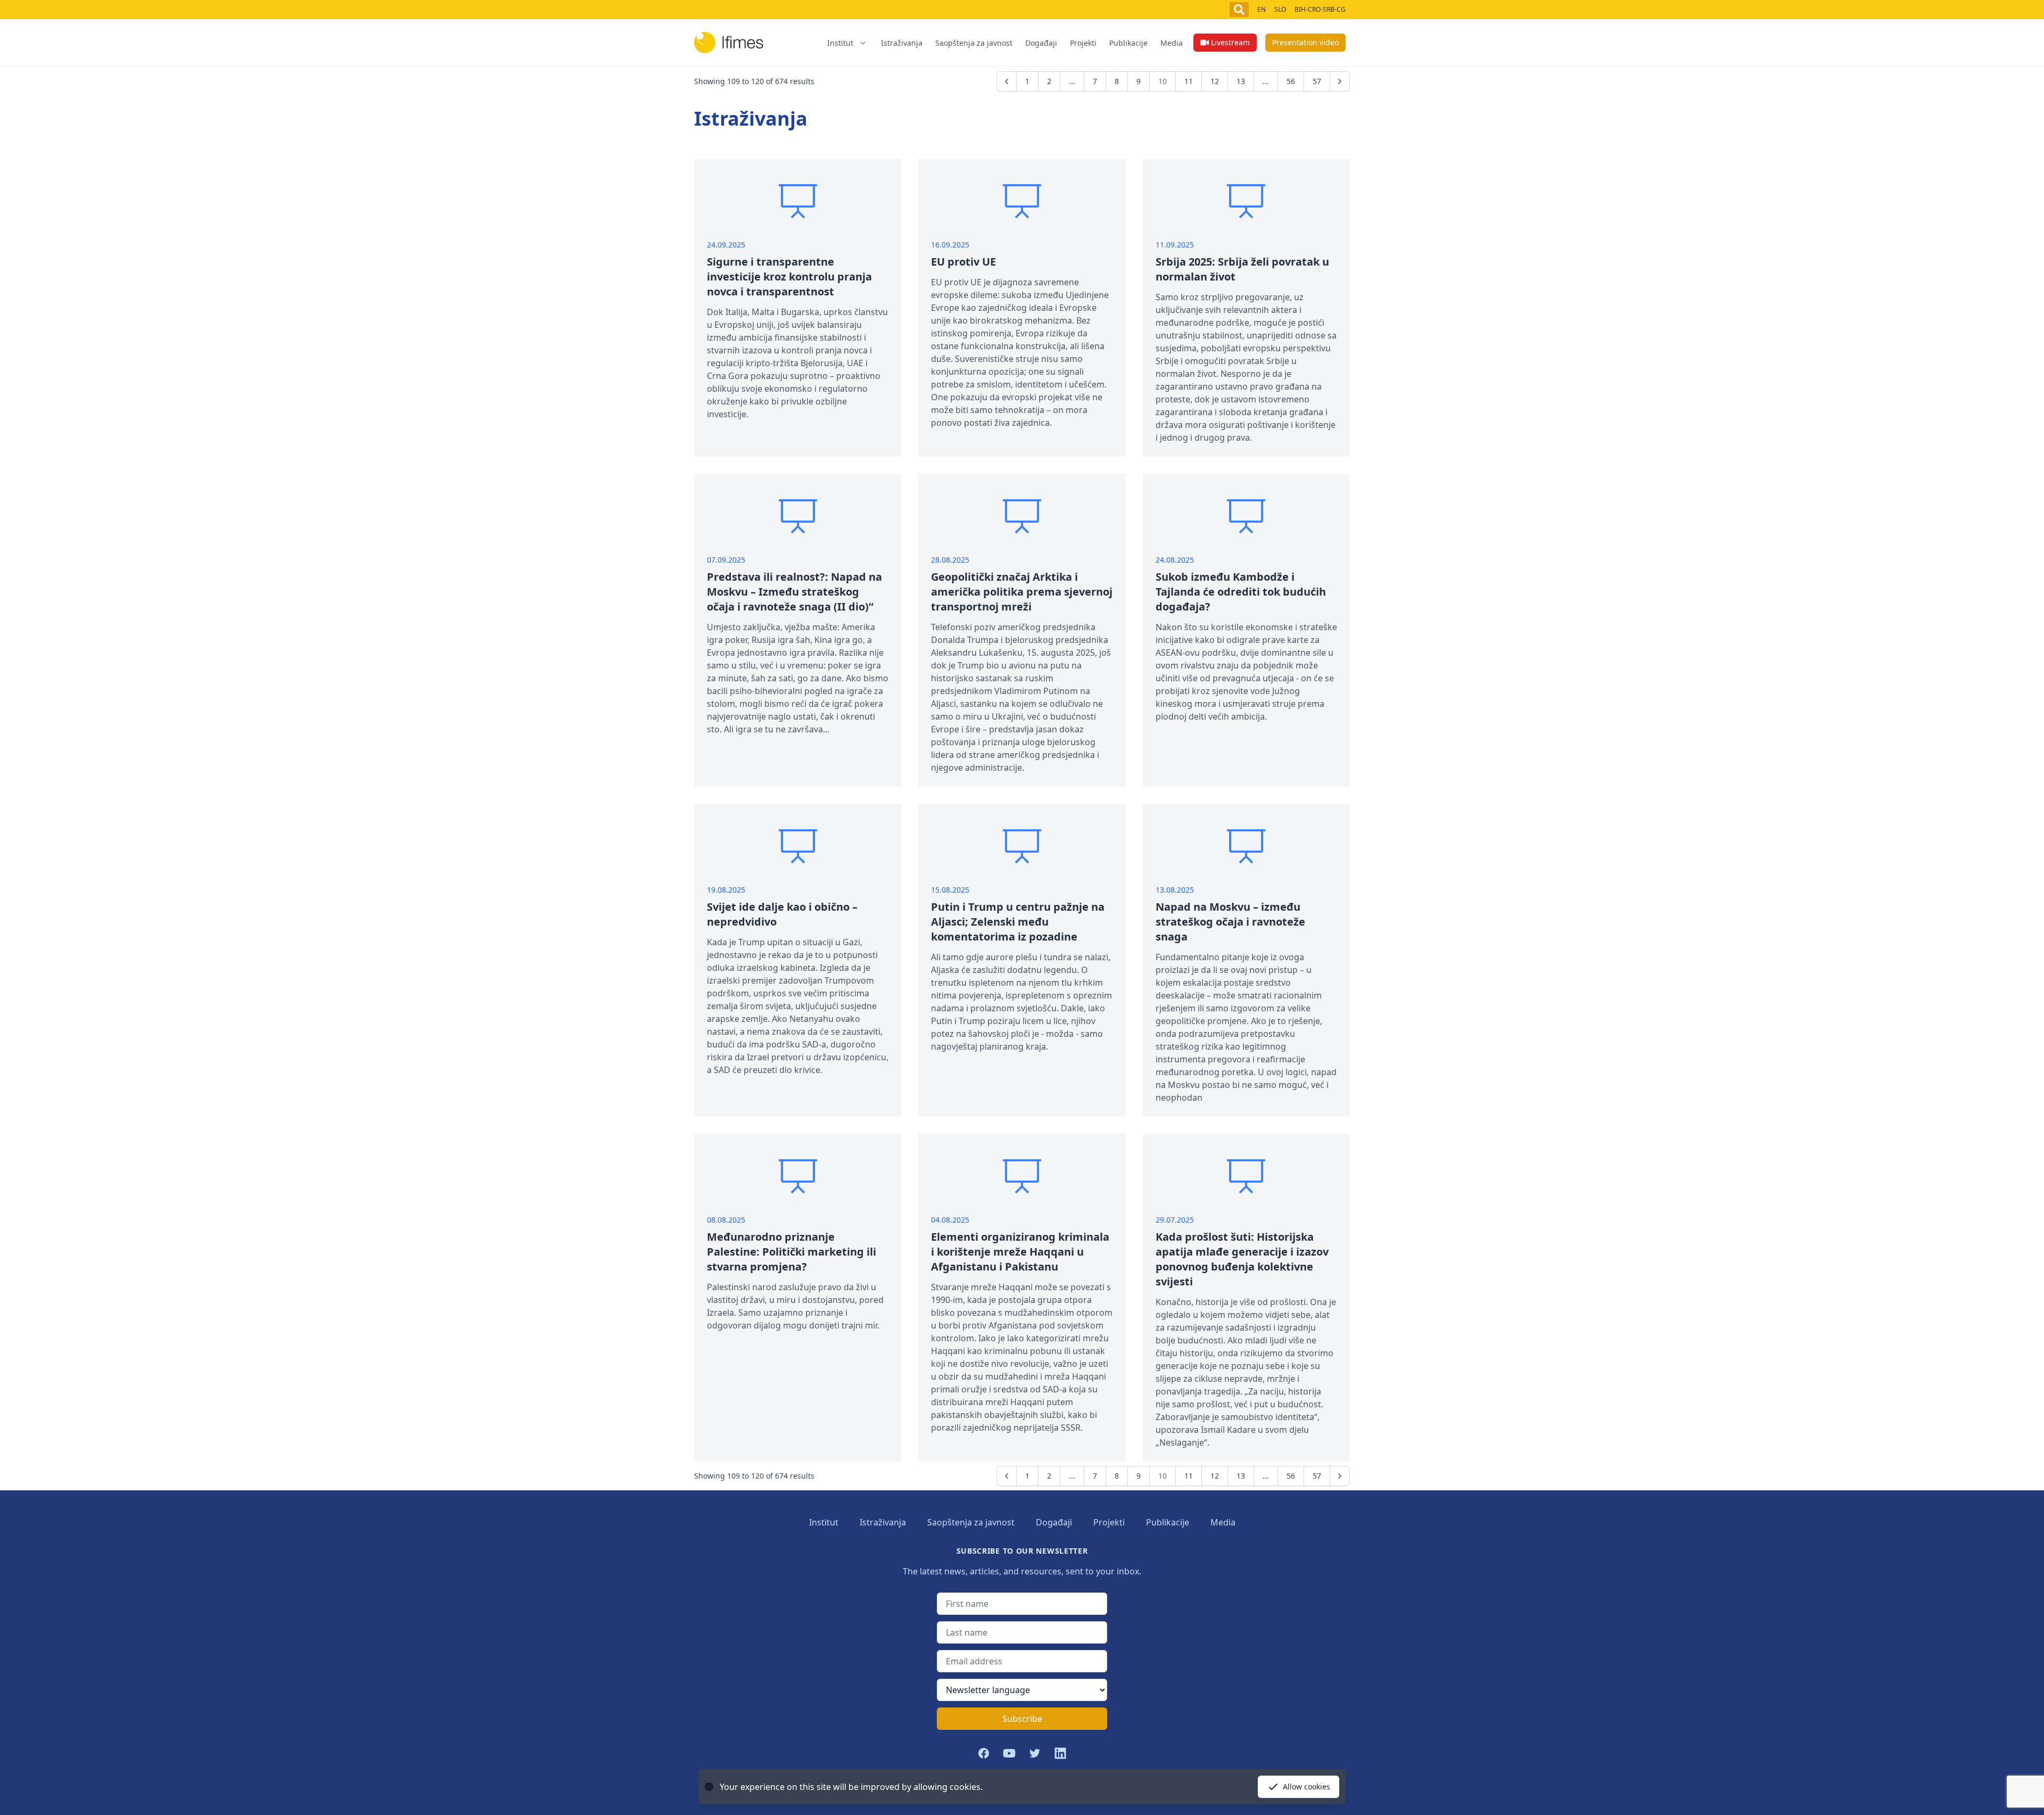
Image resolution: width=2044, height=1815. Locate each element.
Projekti (1083, 43)
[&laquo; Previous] (1007, 81)
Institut (824, 1522)
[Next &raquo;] (1340, 81)
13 (1241, 81)
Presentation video (1305, 42)
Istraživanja (902, 43)
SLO (1280, 9)
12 (1215, 81)
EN (1262, 9)
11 (1189, 81)
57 (1317, 81)
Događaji (1041, 43)
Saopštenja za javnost (974, 43)
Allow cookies (1307, 1787)
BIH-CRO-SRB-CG (1320, 9)
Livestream (1230, 42)
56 (1291, 81)
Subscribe (1022, 1719)
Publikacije (1128, 43)
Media (1172, 43)
